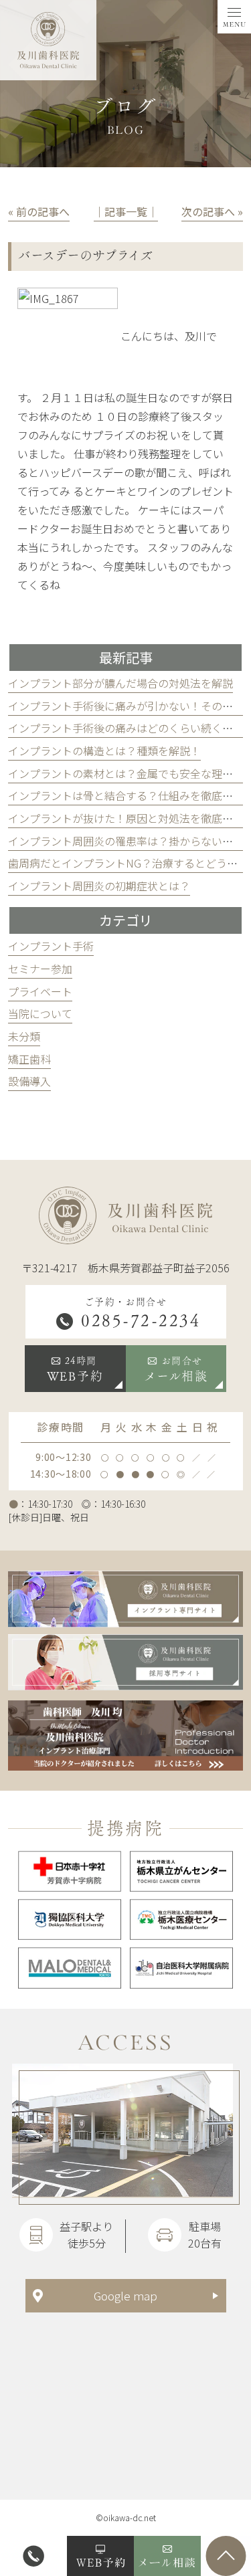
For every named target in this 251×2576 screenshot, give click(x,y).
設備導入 (29, 1081)
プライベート (40, 991)
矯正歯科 (29, 1059)
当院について (40, 1013)
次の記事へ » (212, 211)
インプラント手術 (51, 946)
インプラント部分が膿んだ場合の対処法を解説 (120, 683)
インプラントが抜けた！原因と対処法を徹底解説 (126, 818)
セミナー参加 (40, 969)
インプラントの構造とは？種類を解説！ (104, 751)
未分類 (24, 1036)
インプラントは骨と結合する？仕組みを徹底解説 (126, 795)
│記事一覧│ (126, 211)
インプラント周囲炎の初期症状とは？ (99, 886)
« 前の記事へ (39, 211)
